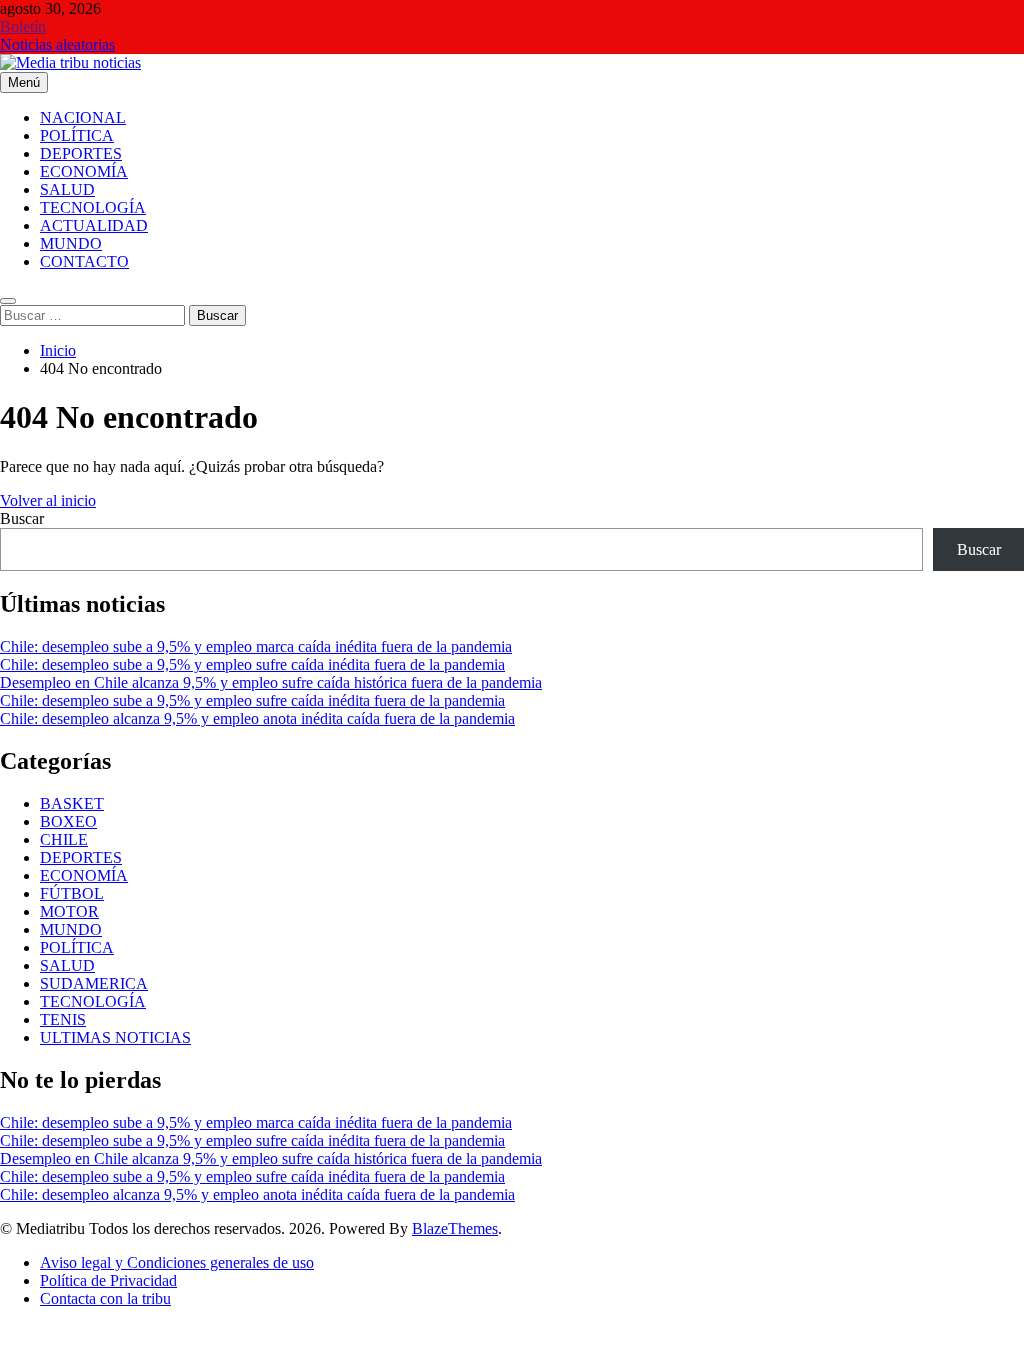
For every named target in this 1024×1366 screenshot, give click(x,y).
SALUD (67, 189)
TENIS (63, 1019)
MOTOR (69, 911)
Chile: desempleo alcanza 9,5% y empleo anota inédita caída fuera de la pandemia (257, 718)
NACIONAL (83, 117)
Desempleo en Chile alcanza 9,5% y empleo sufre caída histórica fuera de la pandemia (271, 682)
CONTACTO (84, 261)
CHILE (64, 839)
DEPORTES (81, 153)
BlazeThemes (455, 1228)
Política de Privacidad (108, 1280)
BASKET (72, 803)
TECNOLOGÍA (93, 207)
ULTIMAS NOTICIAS (115, 1037)
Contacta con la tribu (105, 1298)
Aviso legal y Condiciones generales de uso (177, 1262)
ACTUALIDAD (94, 225)
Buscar (22, 518)
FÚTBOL (72, 893)
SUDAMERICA (94, 983)
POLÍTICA (77, 135)
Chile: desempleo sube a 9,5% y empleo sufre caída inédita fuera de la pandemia (252, 664)
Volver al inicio (48, 500)
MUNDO (71, 243)
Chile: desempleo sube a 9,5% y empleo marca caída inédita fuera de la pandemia (256, 646)
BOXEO (68, 821)
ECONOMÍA (84, 171)
